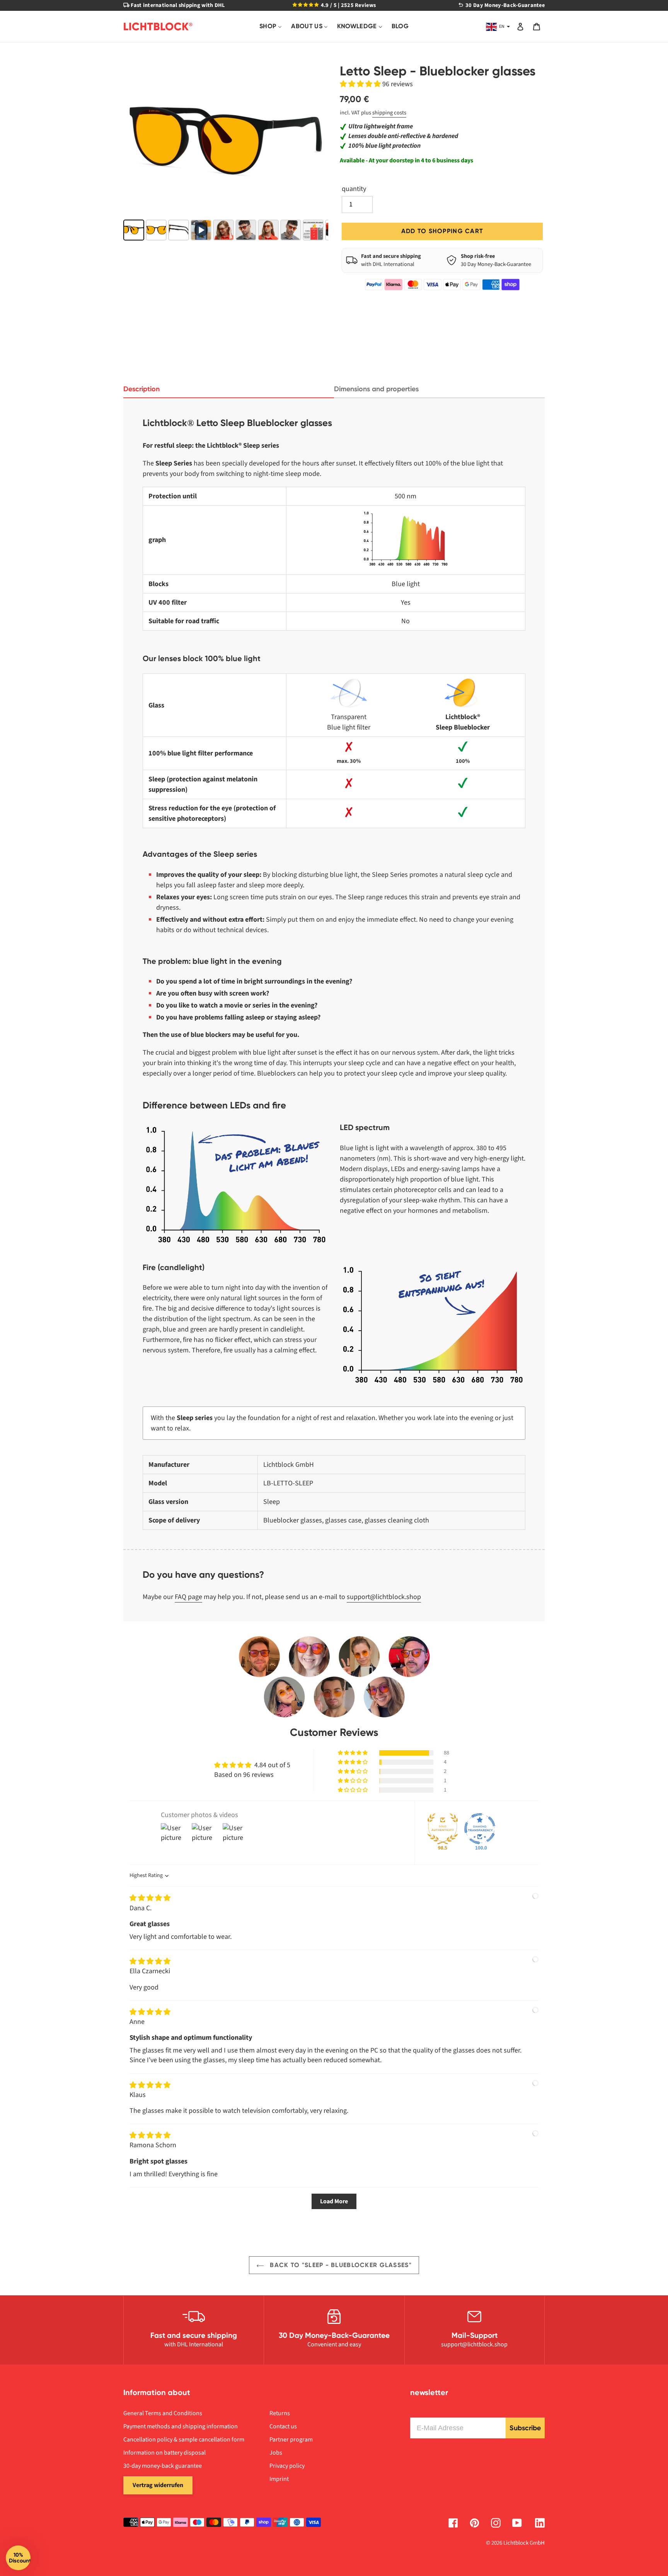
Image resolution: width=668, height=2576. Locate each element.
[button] (361, 84)
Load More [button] (334, 2201)
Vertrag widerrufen (158, 2485)
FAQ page (188, 1597)
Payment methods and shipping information (181, 2426)
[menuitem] (271, 26)
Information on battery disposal (164, 2453)
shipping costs (389, 113)
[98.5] (443, 1829)
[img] (150, 1898)
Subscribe (525, 2428)
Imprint (279, 2479)
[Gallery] (226, 153)
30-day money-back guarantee (163, 2466)
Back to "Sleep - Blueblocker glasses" (340, 2265)
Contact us (283, 2426)
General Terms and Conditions (163, 2413)
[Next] (317, 141)
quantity (354, 189)
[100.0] (480, 1829)
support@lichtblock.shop (384, 1597)
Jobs (276, 2453)
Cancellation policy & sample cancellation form (184, 2440)
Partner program (291, 2440)
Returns (280, 2413)
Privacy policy (287, 2466)
